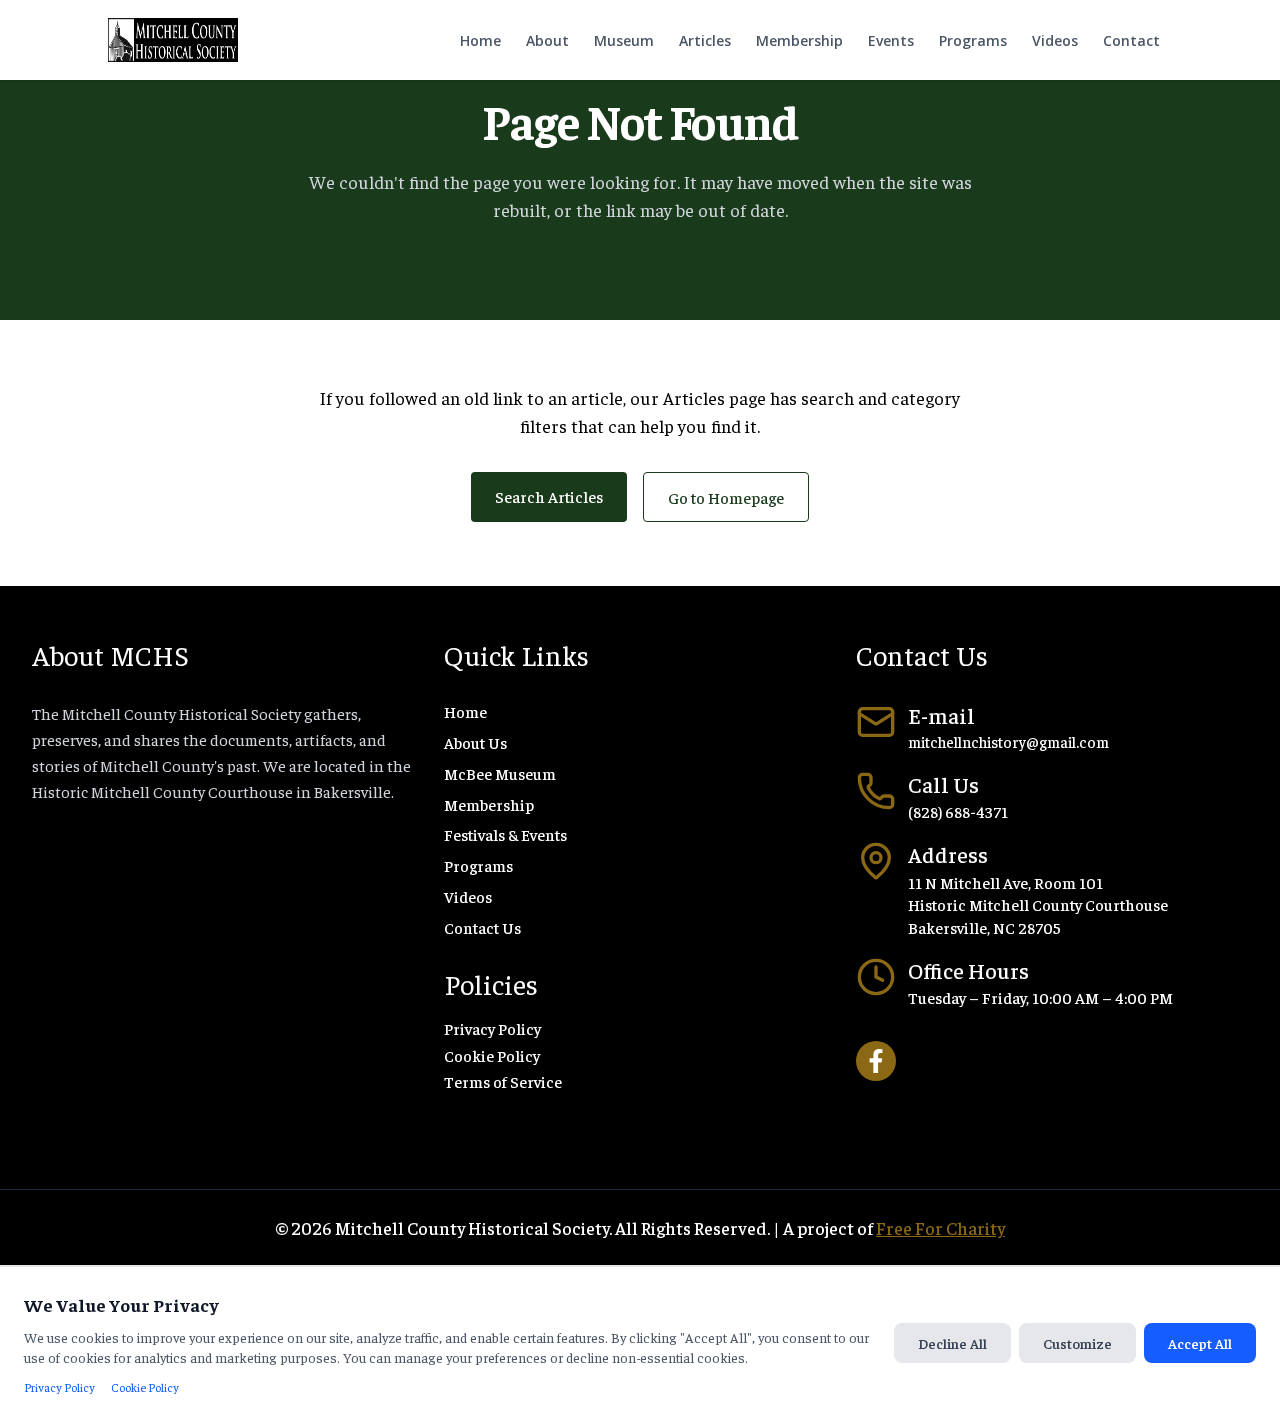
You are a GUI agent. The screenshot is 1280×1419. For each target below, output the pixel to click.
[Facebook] (876, 1061)
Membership (799, 40)
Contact (1131, 40)
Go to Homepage (726, 497)
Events (891, 40)
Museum (624, 40)
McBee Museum (500, 773)
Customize (1077, 1343)
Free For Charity (940, 1227)
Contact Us (482, 927)
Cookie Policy (492, 1055)
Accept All (1200, 1343)
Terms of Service (503, 1081)
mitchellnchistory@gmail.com (1008, 741)
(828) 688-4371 (958, 811)
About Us (475, 742)
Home (480, 40)
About (547, 40)
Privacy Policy (492, 1028)
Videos (1055, 40)
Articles (705, 40)
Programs (973, 40)
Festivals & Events (505, 834)
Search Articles (549, 496)
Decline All (952, 1343)
